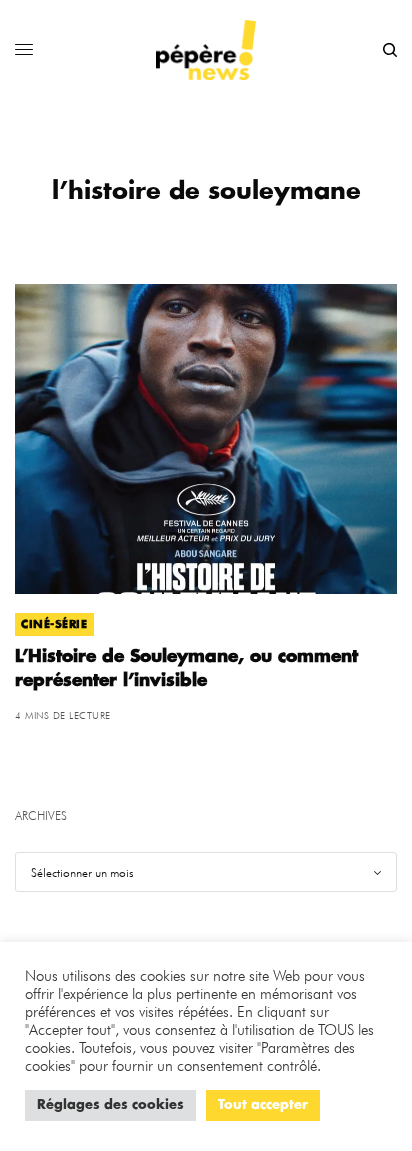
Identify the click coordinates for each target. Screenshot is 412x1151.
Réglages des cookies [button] (110, 1105)
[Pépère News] (206, 50)
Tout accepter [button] (263, 1105)
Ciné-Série (54, 624)
